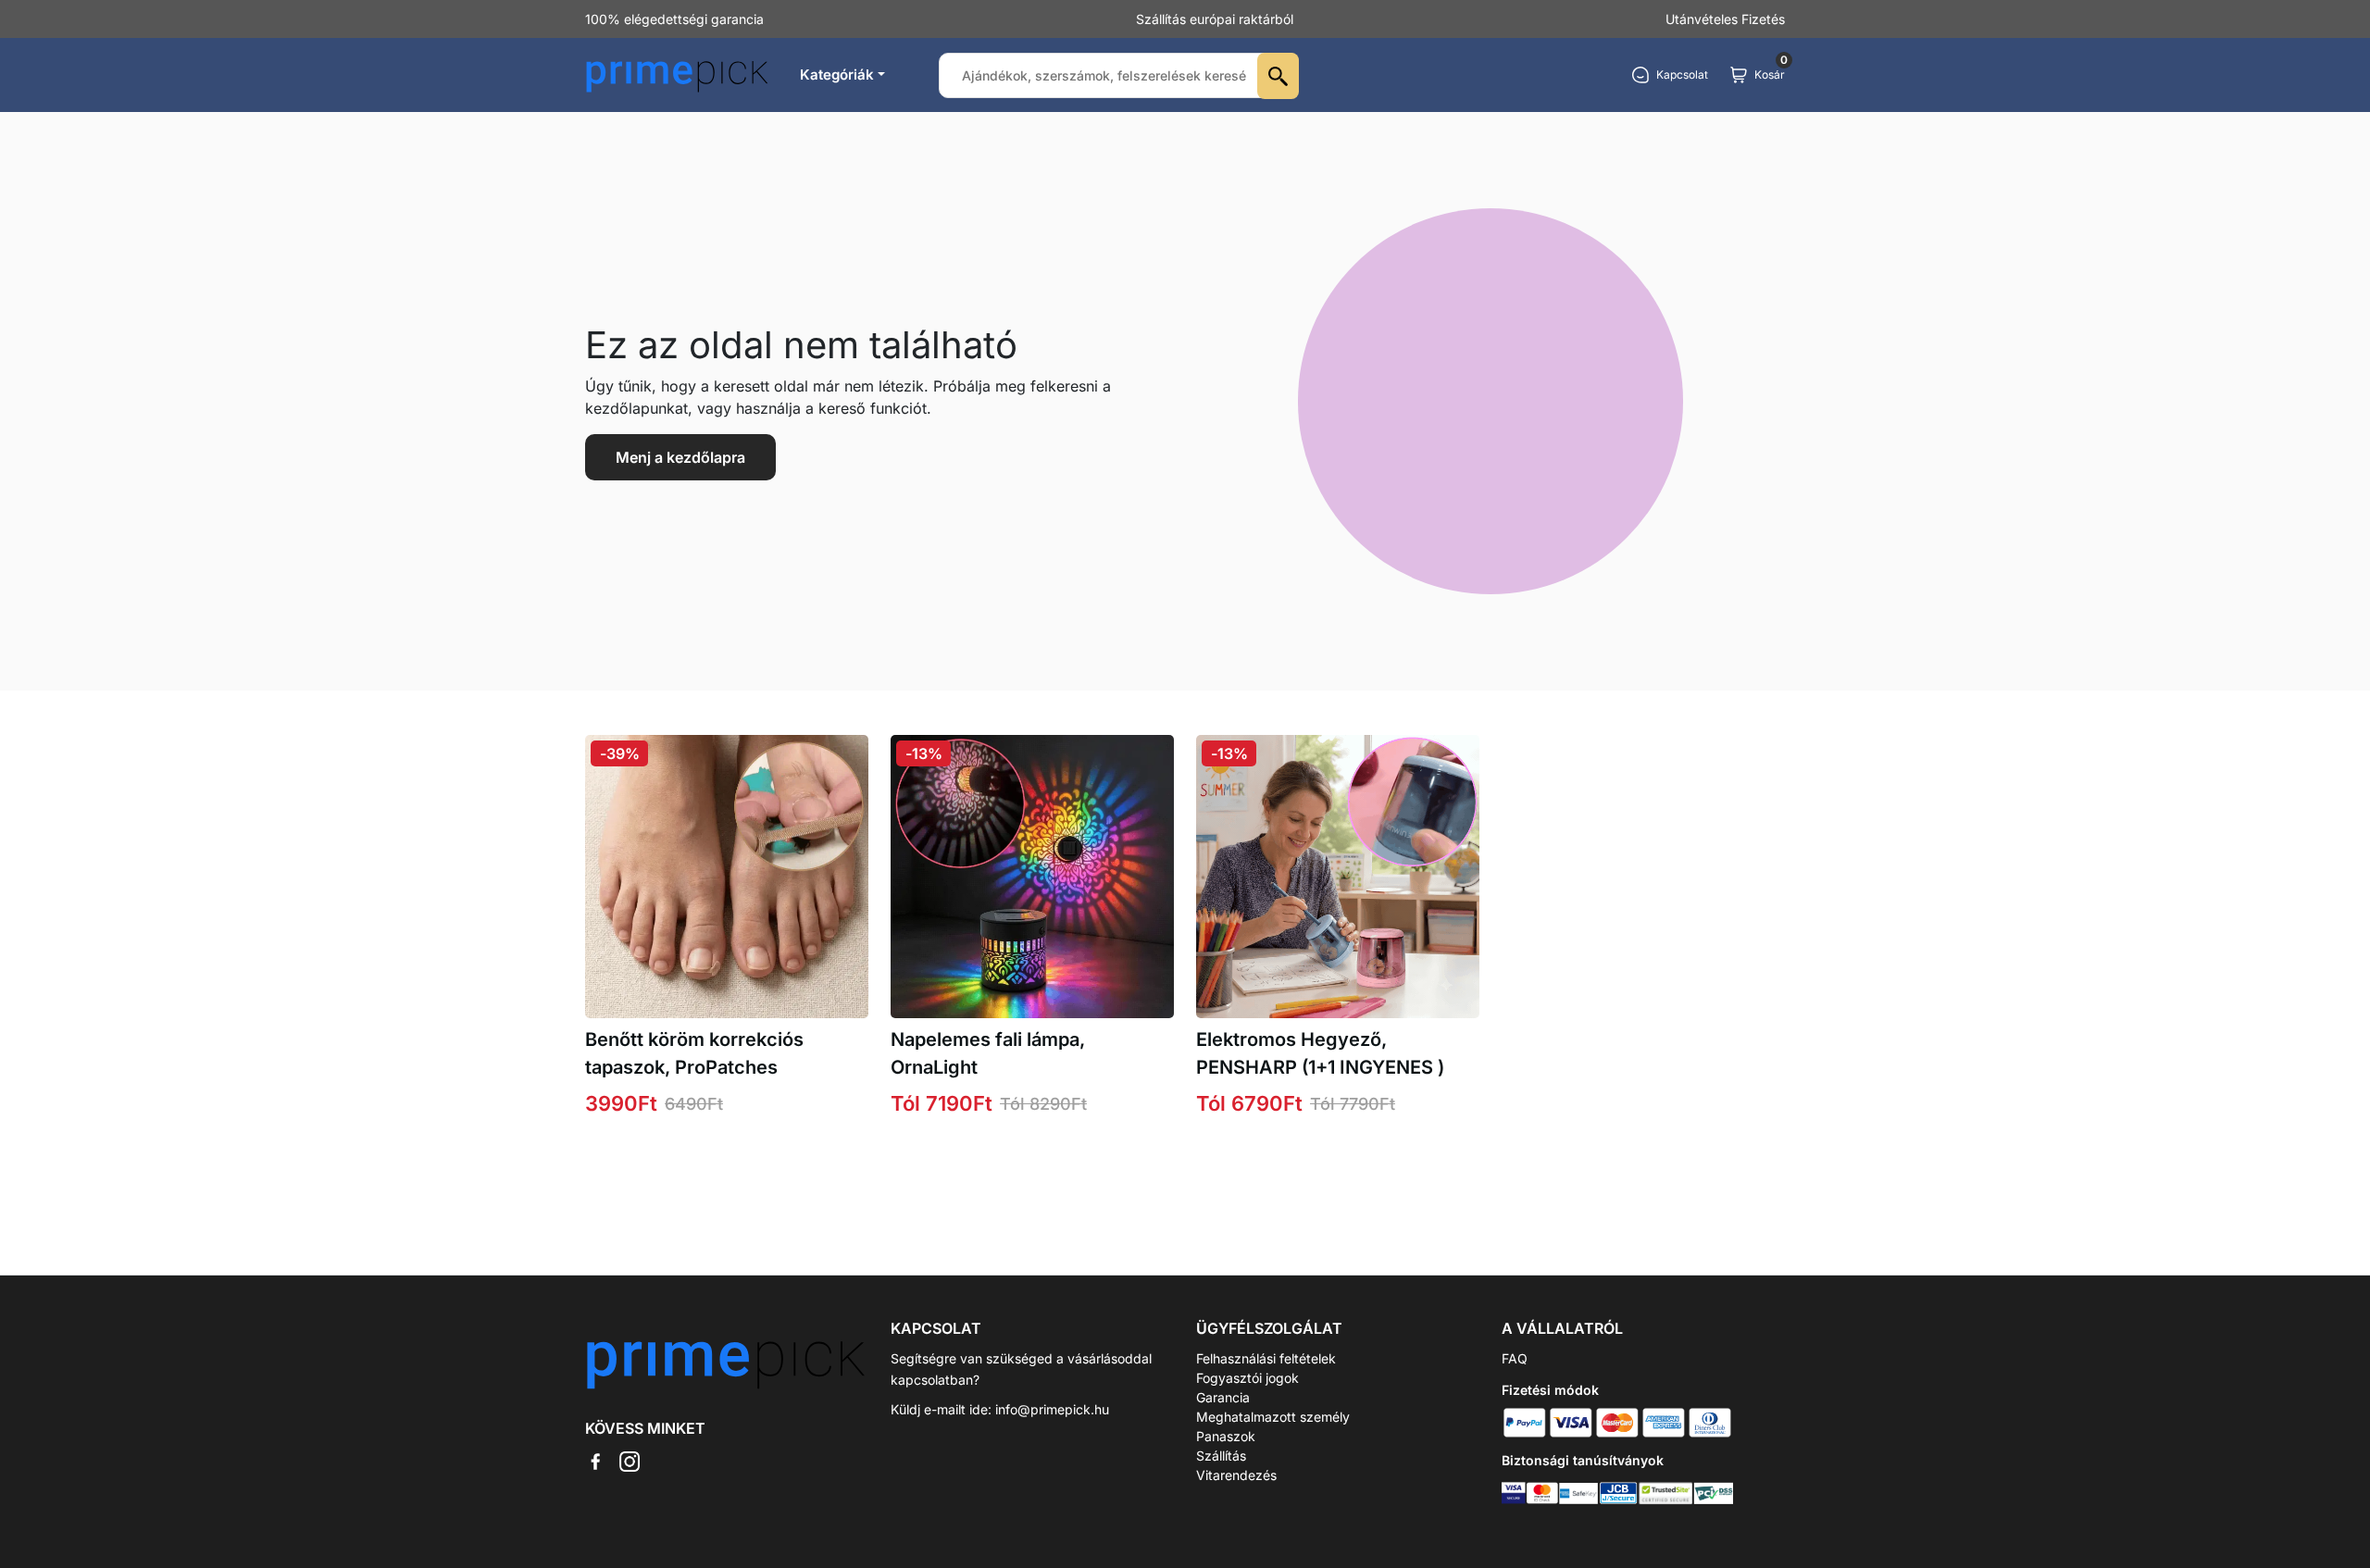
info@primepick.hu (1052, 1409)
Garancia (1223, 1397)
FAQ (1515, 1358)
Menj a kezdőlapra (680, 457)
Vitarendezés (1236, 1475)
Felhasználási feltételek (1266, 1358)
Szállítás (1221, 1456)
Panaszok (1226, 1436)
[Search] (1278, 76)
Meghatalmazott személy (1273, 1417)
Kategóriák (837, 75)
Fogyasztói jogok (1247, 1378)
